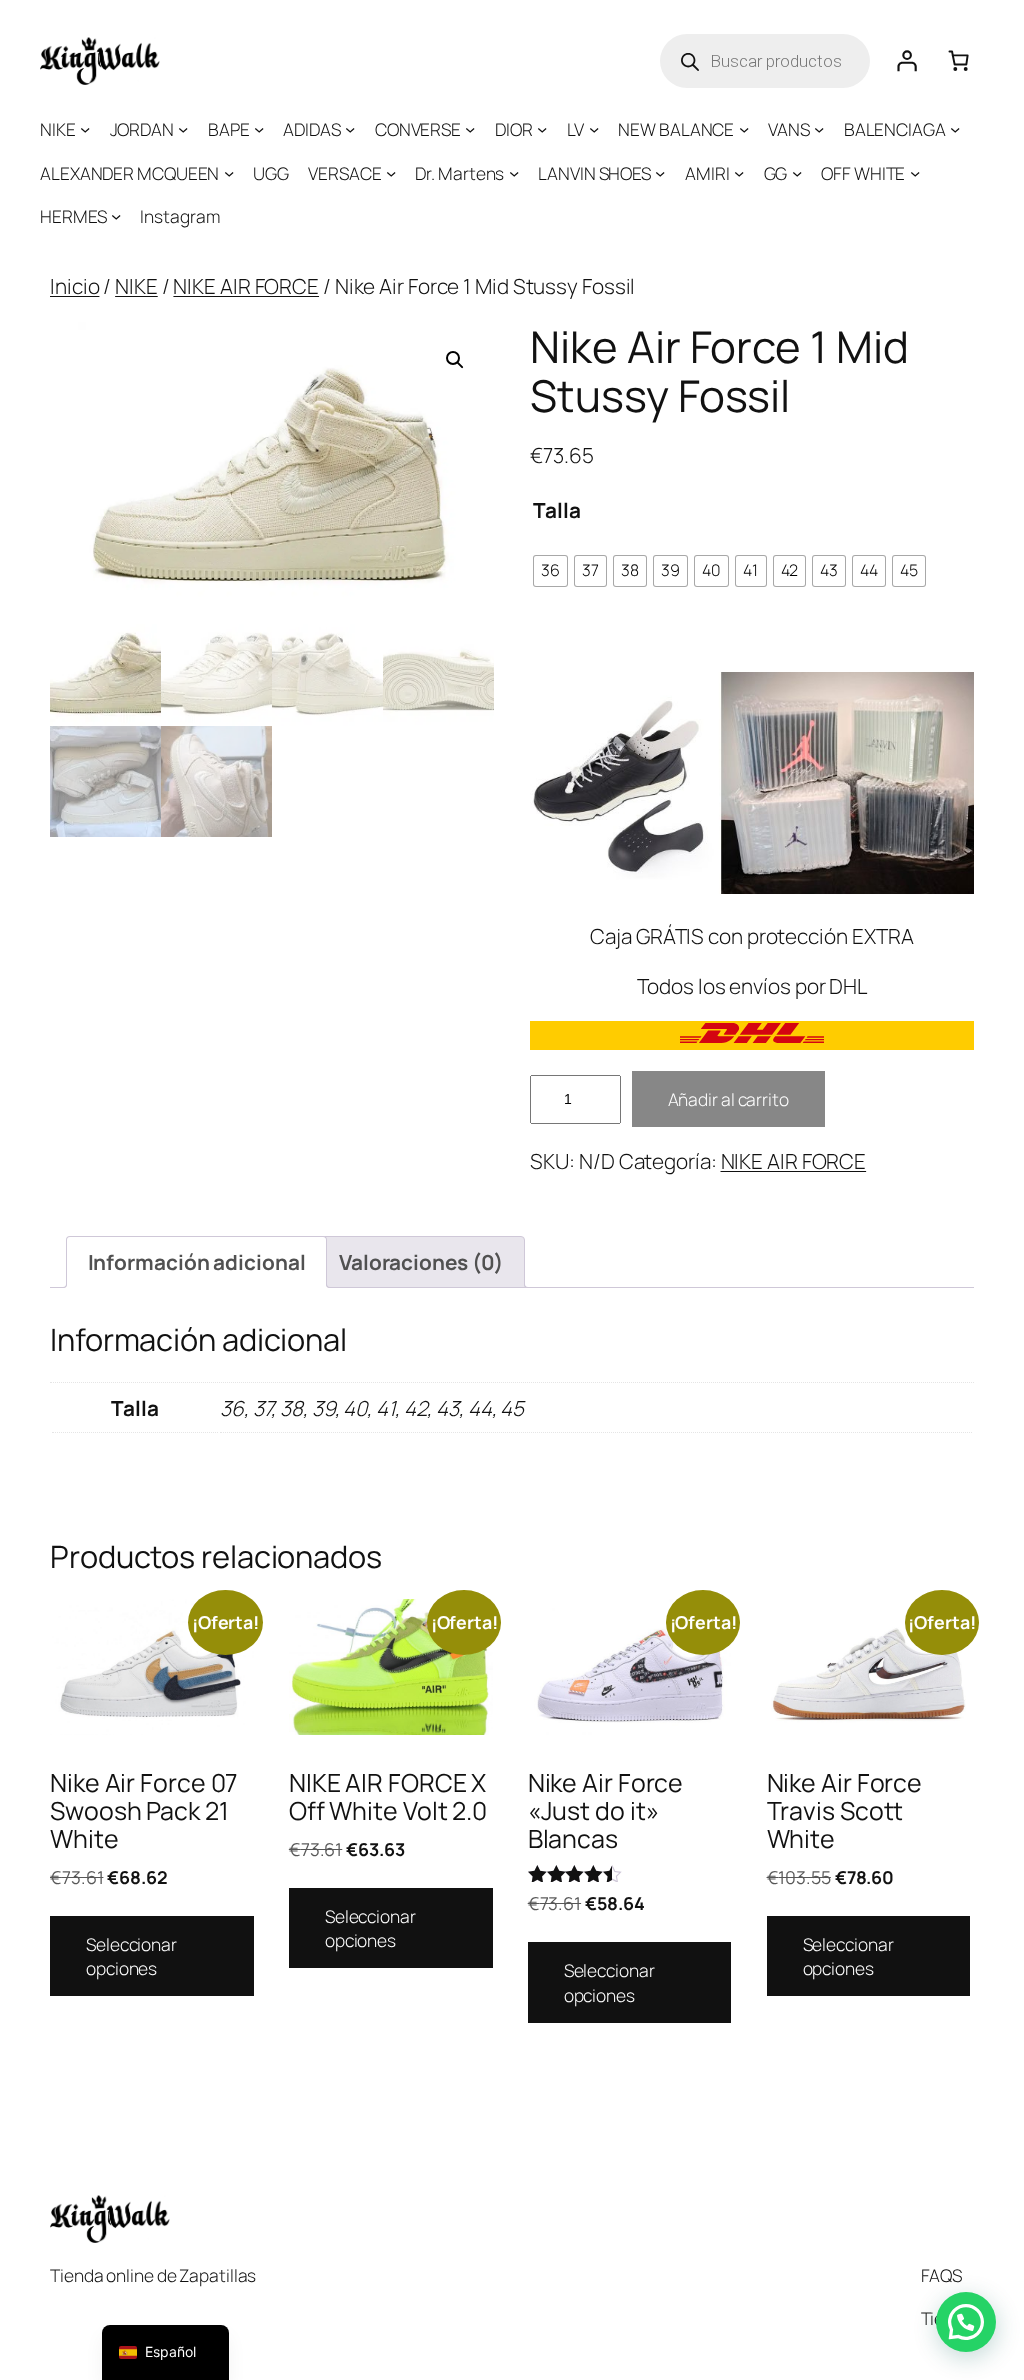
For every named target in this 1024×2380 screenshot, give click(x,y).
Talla (557, 510)
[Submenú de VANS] (819, 129)
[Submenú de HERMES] (116, 216)
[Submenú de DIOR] (542, 129)
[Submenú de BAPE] (259, 129)
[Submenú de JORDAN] (183, 129)
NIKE (136, 286)
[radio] (550, 571)
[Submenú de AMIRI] (739, 173)
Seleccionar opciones (131, 1956)
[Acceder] (906, 61)
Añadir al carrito (728, 1099)
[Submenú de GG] (797, 173)
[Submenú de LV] (594, 129)
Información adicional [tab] (197, 1262)
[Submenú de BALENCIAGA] (955, 129)
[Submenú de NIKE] (85, 129)
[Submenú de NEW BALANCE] (744, 129)
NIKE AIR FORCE (246, 286)
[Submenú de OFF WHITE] (915, 173)
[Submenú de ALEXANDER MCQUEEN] (229, 173)
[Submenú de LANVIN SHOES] (660, 173)
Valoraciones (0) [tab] (421, 1262)
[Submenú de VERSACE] (391, 173)
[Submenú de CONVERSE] (470, 129)
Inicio (74, 286)
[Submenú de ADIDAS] (350, 129)
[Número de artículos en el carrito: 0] (958, 61)
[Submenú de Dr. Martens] (514, 173)
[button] (455, 360)
